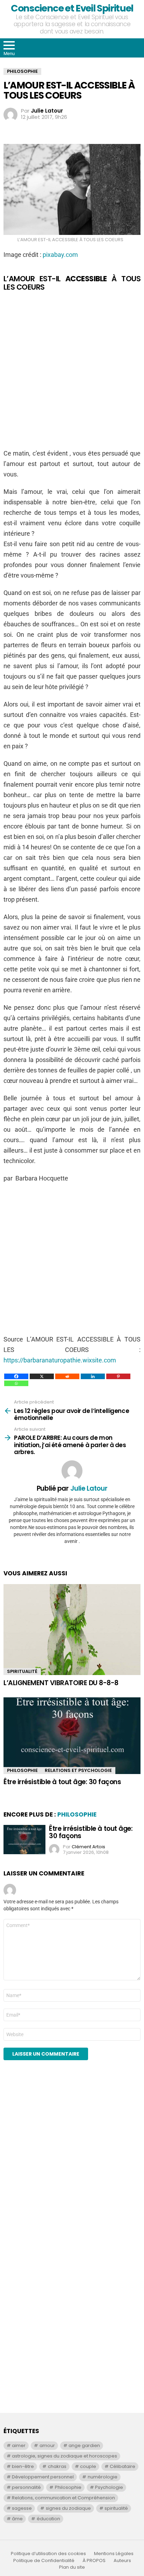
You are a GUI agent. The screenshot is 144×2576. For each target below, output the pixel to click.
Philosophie (22, 1770)
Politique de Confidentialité (44, 2561)
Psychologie (109, 2487)
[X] (42, 1376)
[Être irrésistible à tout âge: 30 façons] (72, 1736)
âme (17, 2519)
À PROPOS (94, 2561)
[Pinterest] (118, 1376)
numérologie (103, 2477)
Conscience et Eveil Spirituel (72, 8)
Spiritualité (22, 1671)
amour (47, 2445)
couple (88, 2466)
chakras (57, 2466)
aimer (19, 2445)
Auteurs (122, 2561)
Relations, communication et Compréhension (63, 2498)
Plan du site (72, 2567)
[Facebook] (16, 1376)
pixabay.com (60, 255)
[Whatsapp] (16, 1383)
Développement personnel (43, 2477)
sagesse (22, 2508)
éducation (48, 2519)
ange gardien (84, 2445)
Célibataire (123, 2466)
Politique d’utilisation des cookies (48, 2554)
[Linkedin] (93, 1376)
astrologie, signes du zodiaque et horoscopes (64, 2456)
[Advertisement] (72, 370)
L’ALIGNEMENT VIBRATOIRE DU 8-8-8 (61, 1683)
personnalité (26, 2487)
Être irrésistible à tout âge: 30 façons (62, 1782)
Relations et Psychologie (78, 1770)
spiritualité (116, 2508)
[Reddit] (67, 1376)
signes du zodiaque (68, 2508)
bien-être (23, 2466)
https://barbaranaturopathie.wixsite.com (60, 1360)
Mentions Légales (114, 2554)
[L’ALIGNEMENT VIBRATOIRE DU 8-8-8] (72, 1630)
